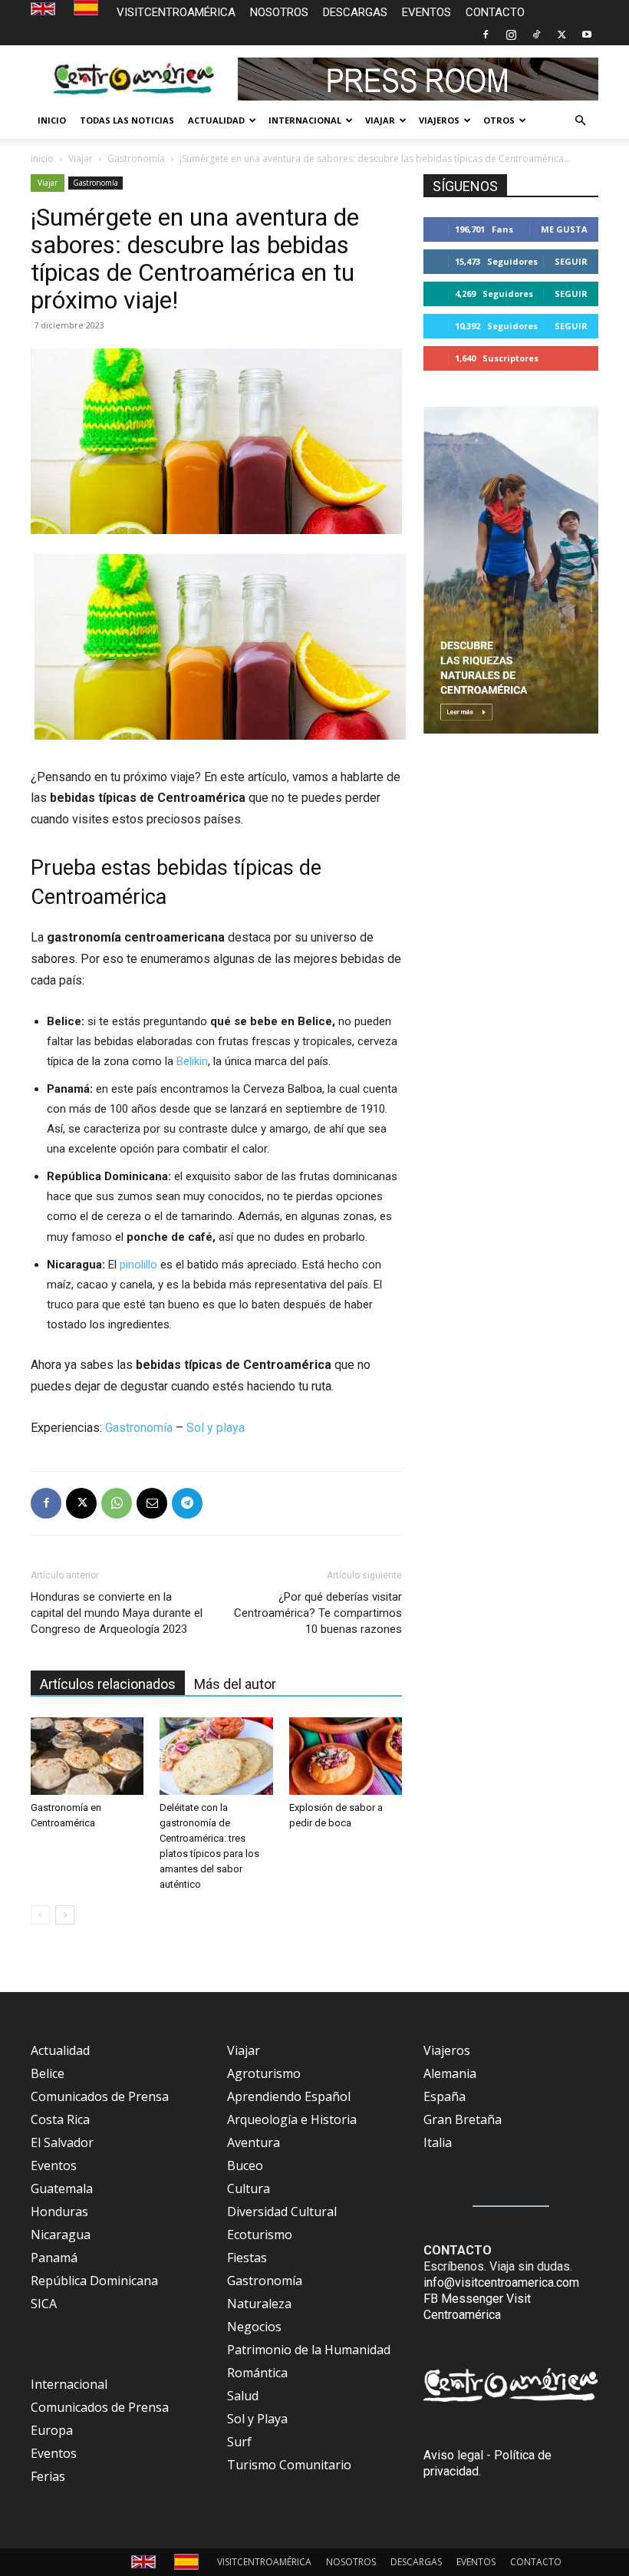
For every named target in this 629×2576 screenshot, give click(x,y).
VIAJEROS (439, 120)
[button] (580, 120)
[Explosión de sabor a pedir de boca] (346, 1756)
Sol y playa (216, 1428)
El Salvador (62, 2142)
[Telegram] (187, 1503)
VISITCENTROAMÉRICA (176, 12)
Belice (48, 2073)
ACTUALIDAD (216, 120)
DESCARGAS (355, 12)
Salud (243, 2396)
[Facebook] (486, 35)
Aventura (254, 2142)
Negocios (254, 2327)
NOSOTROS (279, 12)
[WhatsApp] (117, 1503)
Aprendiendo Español (289, 2096)
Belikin (192, 1061)
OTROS (499, 120)
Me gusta (564, 229)
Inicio (42, 158)
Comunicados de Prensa (100, 2096)
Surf (239, 2442)
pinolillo (138, 1265)
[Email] (152, 1503)
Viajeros (447, 2050)
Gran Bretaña (463, 2119)
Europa (52, 2430)
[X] (561, 35)
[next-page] (65, 1915)
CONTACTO (495, 12)
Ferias (48, 2476)
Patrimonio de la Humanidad (309, 2350)
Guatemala (62, 2188)
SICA (44, 2304)
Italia (438, 2142)
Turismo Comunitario (289, 2465)
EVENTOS (426, 12)
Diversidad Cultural (282, 2212)
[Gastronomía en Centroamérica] (87, 1756)
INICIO (52, 120)
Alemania (450, 2073)
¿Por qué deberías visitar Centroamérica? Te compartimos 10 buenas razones (318, 1613)
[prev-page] (40, 1915)
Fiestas (247, 2258)
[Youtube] (587, 35)
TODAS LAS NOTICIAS (127, 120)
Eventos (54, 2165)
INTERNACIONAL (305, 120)
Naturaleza (259, 2304)
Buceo (245, 2165)
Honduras (59, 2212)
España (445, 2096)
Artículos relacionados (108, 1684)
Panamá (54, 2258)
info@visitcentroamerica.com (501, 2282)
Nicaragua (61, 2235)
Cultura (249, 2188)
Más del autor (235, 1684)
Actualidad (60, 2050)
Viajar (81, 158)
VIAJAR (380, 120)
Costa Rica (60, 2119)
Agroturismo (264, 2073)
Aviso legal (453, 2455)
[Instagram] (511, 35)
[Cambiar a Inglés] (45, 10)
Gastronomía (136, 158)
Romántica (257, 2373)
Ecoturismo (260, 2235)
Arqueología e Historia (292, 2119)
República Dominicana (94, 2281)
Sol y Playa (257, 2419)
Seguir (571, 261)
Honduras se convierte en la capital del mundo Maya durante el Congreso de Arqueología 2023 (117, 1613)
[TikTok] (536, 35)
